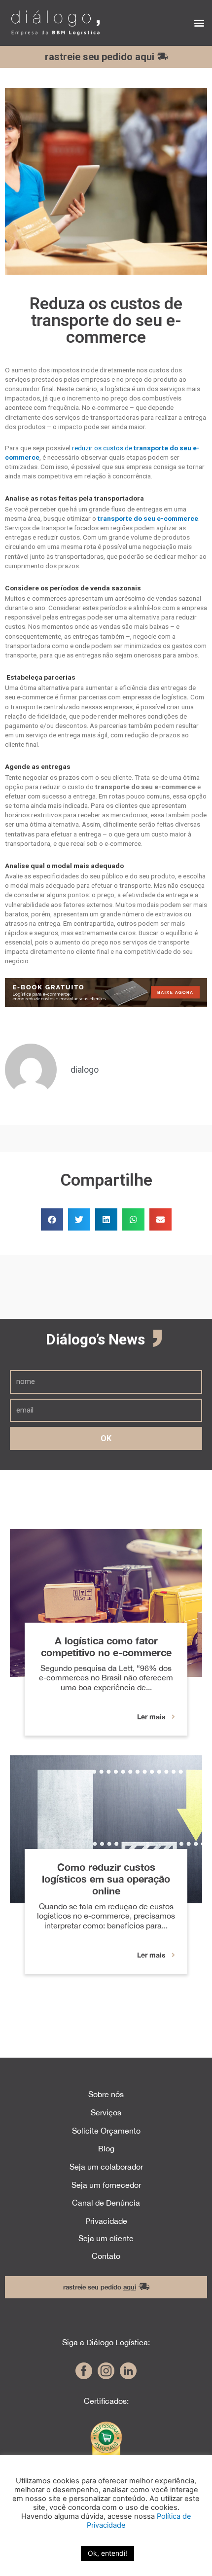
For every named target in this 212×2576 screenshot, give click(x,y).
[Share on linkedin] (106, 1219)
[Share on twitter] (79, 1219)
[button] (199, 23)
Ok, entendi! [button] (107, 2553)
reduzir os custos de (103, 448)
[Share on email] (160, 1219)
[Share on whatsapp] (133, 1219)
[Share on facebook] (52, 1219)
